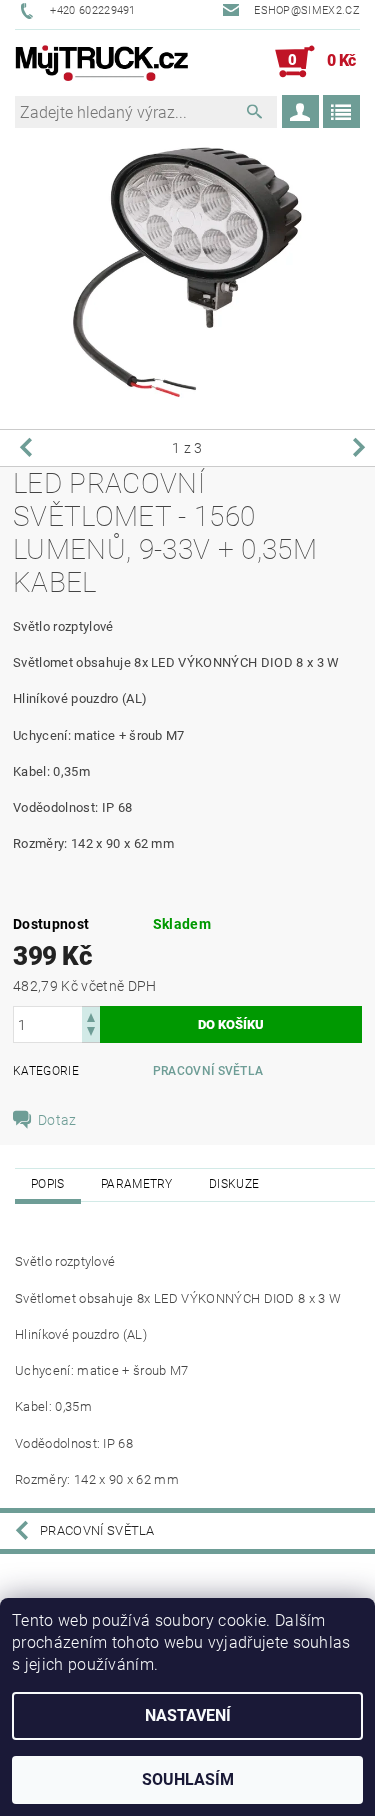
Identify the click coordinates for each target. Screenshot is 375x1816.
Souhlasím (188, 1779)
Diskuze (234, 1184)
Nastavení (188, 1715)
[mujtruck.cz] (101, 62)
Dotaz (57, 1120)
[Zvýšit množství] (91, 1015)
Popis (48, 1184)
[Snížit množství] (91, 1033)
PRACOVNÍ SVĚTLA (208, 1071)
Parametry (137, 1184)
